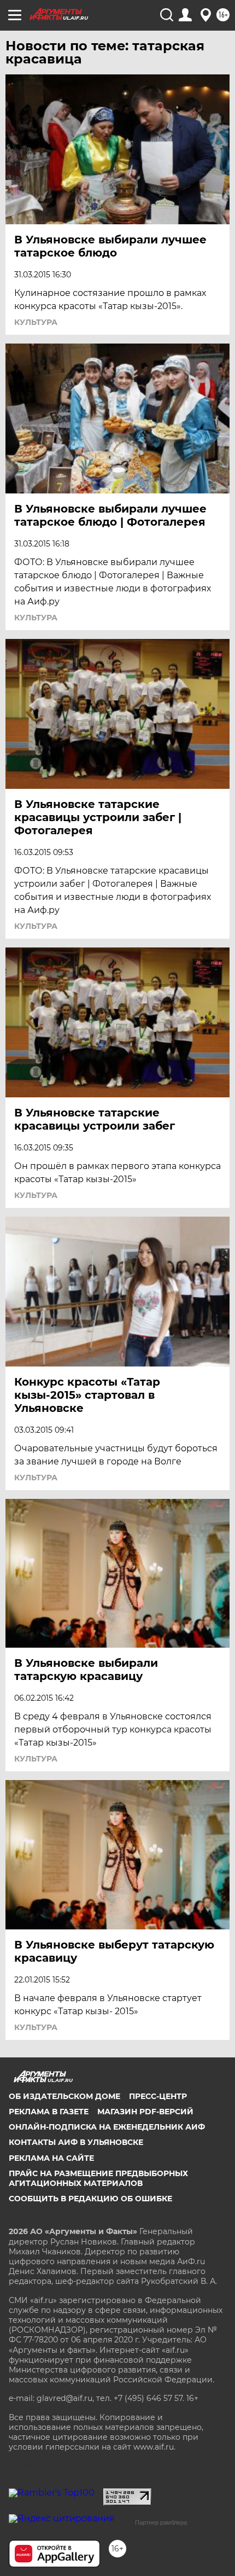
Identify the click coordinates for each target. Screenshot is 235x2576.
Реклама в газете (49, 2112)
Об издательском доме (64, 2096)
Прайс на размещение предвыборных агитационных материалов (98, 2178)
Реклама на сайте (51, 2158)
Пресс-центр (158, 2096)
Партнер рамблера (161, 2522)
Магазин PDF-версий (145, 2112)
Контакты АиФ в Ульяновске (76, 2142)
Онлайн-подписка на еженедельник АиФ (107, 2127)
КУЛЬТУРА (36, 322)
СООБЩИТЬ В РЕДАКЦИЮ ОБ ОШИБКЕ (90, 2199)
